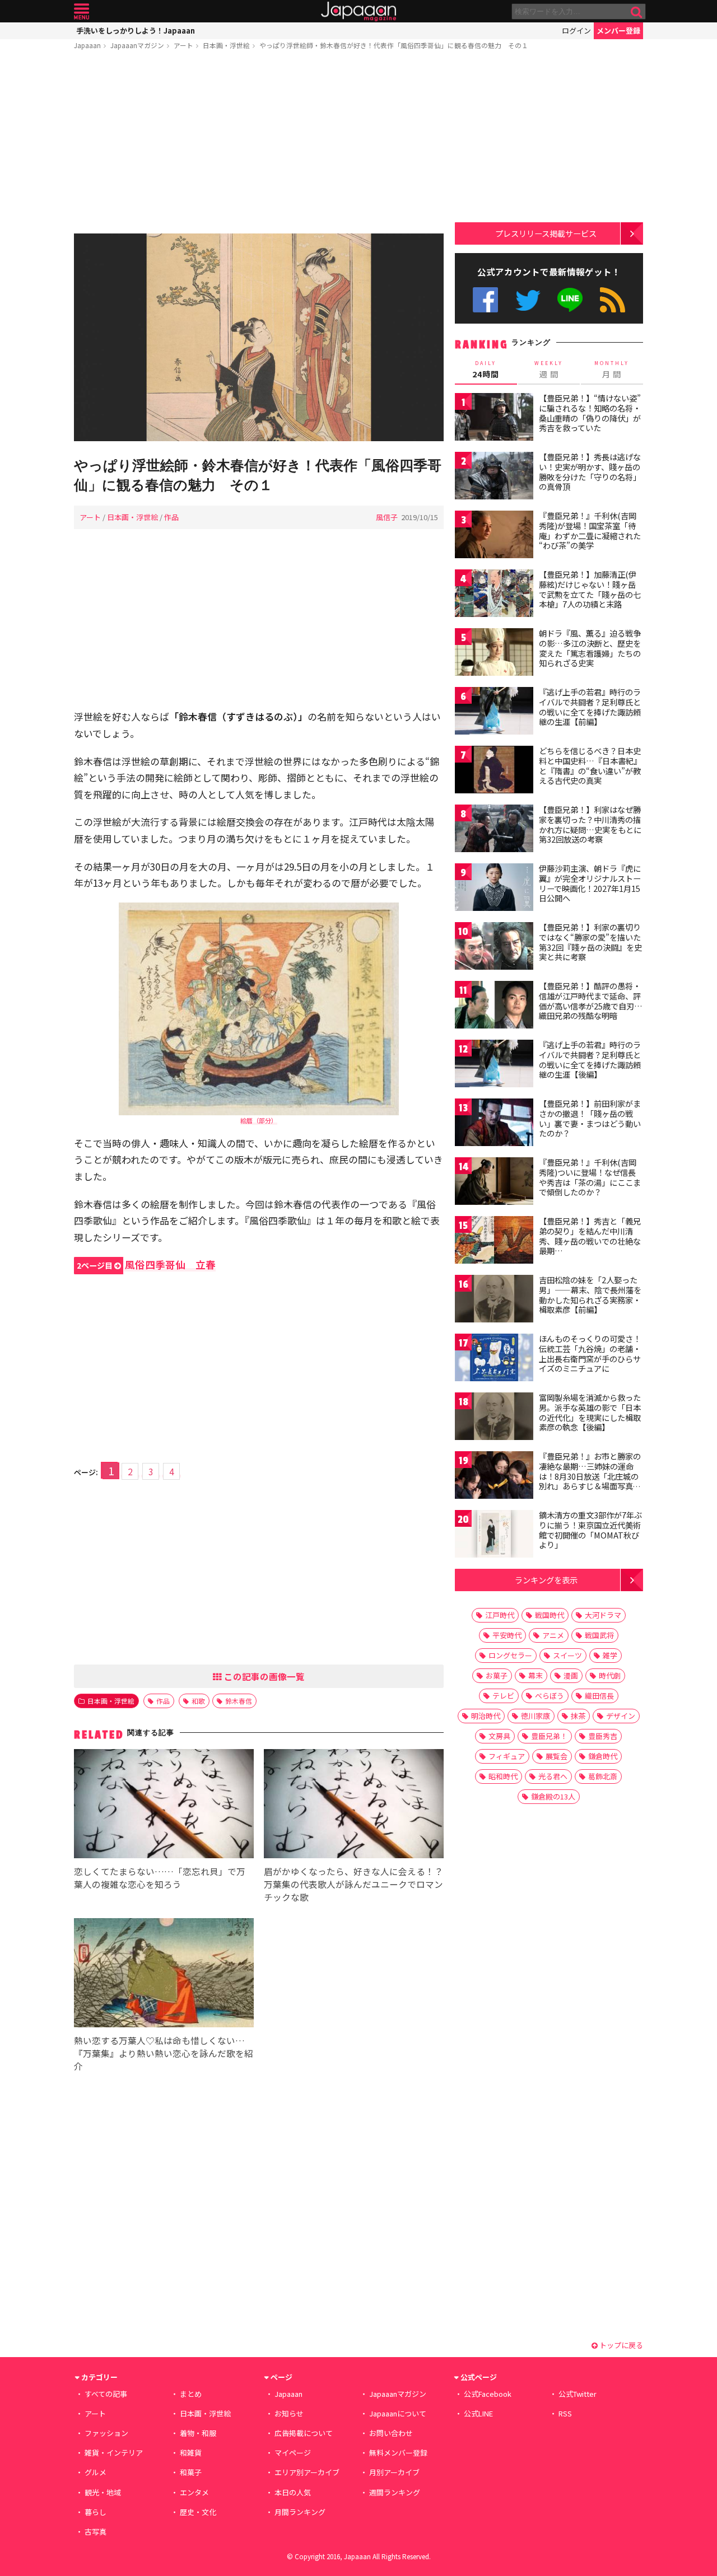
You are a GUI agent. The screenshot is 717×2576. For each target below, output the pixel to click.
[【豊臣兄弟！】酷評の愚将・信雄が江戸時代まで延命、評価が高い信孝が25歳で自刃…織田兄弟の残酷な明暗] (494, 1006)
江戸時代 (500, 1615)
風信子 (387, 517)
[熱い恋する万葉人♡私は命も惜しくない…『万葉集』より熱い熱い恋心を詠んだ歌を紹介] (164, 1974)
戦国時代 (550, 1615)
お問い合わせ (391, 2433)
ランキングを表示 (546, 1580)
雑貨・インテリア (114, 2453)
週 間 (549, 370)
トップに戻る (620, 2345)
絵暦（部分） (259, 1120)
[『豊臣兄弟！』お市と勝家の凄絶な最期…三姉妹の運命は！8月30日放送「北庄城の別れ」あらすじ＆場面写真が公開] (494, 1477)
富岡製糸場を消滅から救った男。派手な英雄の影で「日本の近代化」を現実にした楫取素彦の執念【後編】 (590, 1412)
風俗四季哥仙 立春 (146, 1264)
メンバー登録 (618, 31)
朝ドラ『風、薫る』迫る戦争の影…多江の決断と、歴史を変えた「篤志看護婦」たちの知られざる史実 (590, 648)
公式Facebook (485, 300)
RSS (613, 300)
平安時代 (507, 1635)
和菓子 (191, 2472)
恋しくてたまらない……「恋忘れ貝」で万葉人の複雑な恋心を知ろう (160, 1878)
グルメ (96, 2472)
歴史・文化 (198, 2512)
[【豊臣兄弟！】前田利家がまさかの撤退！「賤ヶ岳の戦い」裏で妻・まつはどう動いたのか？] (494, 1124)
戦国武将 (599, 1635)
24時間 (486, 370)
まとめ (191, 2394)
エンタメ (194, 2492)
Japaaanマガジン (137, 45)
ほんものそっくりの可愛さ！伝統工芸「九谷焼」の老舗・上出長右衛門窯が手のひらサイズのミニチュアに (590, 1354)
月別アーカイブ (394, 2472)
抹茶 (578, 1716)
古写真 (96, 2531)
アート (183, 45)
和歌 (198, 1701)
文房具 (499, 1736)
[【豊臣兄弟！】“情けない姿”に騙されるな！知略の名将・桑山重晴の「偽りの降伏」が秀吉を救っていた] (494, 419)
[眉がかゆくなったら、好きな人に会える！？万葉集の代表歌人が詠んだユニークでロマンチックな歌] (354, 1805)
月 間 (612, 370)
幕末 (536, 1675)
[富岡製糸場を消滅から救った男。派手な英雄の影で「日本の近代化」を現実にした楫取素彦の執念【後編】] (494, 1418)
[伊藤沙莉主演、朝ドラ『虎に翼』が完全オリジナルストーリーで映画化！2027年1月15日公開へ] (494, 889)
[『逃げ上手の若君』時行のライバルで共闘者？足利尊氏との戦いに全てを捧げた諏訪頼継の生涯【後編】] (494, 1065)
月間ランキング (300, 2512)
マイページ (293, 2453)
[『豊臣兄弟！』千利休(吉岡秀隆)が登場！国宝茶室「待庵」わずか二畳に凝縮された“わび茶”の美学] (494, 536)
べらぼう (550, 1696)
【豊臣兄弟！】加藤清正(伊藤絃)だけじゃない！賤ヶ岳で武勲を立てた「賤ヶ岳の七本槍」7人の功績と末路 (590, 589)
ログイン (576, 31)
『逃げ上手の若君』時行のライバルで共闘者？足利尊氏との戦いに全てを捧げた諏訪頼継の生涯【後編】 (590, 1060)
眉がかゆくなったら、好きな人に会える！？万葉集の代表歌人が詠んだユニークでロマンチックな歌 (353, 1884)
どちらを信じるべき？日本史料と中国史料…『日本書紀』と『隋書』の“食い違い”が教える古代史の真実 (590, 766)
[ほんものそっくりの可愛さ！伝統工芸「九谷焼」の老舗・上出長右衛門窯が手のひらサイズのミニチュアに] (494, 1359)
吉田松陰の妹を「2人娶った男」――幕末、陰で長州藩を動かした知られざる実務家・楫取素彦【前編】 (590, 1295)
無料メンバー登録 (398, 2453)
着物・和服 (198, 2433)
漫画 (571, 1675)
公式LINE (571, 300)
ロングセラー (510, 1655)
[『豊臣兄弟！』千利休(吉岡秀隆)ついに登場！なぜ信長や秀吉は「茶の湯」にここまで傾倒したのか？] (494, 1183)
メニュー (82, 11)
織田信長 (599, 1696)
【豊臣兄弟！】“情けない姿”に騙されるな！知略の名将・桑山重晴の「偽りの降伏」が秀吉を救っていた (590, 413)
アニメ (553, 1635)
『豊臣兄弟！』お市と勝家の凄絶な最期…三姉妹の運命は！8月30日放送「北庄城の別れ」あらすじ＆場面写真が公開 (590, 1476)
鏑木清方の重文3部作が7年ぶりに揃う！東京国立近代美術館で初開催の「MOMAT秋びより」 (590, 1530)
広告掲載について (304, 2433)
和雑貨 (191, 2453)
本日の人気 (293, 2492)
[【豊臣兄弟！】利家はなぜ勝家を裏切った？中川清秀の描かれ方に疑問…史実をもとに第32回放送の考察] (494, 830)
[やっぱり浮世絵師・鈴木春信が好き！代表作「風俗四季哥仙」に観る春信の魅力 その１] (259, 339)
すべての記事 (106, 2394)
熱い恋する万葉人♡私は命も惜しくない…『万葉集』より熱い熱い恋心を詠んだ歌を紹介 (164, 2053)
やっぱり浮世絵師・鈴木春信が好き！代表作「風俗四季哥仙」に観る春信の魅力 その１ (394, 45)
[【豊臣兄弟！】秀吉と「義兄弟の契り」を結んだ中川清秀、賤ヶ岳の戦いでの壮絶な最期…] (494, 1242)
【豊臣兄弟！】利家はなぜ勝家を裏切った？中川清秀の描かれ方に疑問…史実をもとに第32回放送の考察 (590, 824)
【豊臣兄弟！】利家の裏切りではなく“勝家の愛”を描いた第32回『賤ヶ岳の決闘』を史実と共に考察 (590, 942)
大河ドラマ (603, 1615)
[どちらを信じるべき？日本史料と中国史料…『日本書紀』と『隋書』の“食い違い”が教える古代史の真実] (494, 771)
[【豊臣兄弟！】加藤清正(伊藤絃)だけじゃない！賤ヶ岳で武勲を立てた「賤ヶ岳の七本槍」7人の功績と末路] (494, 595)
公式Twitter (528, 300)
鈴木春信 (239, 1701)
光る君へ (553, 1776)
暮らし (96, 2512)
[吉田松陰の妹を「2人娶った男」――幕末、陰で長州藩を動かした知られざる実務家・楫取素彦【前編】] (494, 1300)
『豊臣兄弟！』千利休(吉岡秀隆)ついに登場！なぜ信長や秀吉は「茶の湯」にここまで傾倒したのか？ (590, 1177)
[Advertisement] (259, 144)
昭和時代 (503, 1776)
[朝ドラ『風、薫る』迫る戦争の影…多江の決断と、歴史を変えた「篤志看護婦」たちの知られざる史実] (494, 654)
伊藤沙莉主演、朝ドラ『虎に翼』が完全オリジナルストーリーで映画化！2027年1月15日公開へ (590, 883)
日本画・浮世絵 (226, 45)
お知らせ (289, 2413)
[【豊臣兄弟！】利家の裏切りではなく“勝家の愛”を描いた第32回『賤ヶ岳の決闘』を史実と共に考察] (494, 948)
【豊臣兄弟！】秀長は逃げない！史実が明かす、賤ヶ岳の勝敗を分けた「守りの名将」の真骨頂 (590, 472)
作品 (171, 517)
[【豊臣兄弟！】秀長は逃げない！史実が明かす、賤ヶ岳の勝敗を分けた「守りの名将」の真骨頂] (494, 477)
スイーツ (567, 1655)
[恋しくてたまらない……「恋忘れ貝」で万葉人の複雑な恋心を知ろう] (164, 1805)
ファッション (106, 2433)
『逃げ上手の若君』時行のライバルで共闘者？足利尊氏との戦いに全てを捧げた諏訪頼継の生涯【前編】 (590, 707)
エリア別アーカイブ (307, 2472)
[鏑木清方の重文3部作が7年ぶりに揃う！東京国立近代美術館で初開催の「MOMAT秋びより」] (494, 1535)
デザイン (621, 1716)
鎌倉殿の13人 (553, 1796)
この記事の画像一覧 (263, 1676)
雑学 (610, 1655)
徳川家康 (536, 1716)
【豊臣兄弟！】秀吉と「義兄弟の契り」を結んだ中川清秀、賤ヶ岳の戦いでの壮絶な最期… (590, 1236)
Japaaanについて (398, 2413)
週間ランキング (395, 2492)
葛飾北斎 (603, 1776)
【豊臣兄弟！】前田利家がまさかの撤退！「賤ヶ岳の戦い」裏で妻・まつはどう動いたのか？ (590, 1118)
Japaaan (358, 11)
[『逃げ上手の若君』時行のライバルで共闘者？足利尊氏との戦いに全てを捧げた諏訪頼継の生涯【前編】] (494, 712)
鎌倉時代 (603, 1756)
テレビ (503, 1696)
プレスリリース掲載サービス (546, 233)
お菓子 (497, 1675)
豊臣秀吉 (603, 1736)
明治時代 (486, 1716)
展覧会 (557, 1756)
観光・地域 (103, 2492)
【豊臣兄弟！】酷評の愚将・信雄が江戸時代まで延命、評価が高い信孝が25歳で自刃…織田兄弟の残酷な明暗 (591, 1001)
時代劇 (610, 1675)
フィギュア (507, 1756)
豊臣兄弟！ (549, 1736)
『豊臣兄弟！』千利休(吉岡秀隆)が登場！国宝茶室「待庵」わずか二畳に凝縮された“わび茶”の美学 (590, 530)
